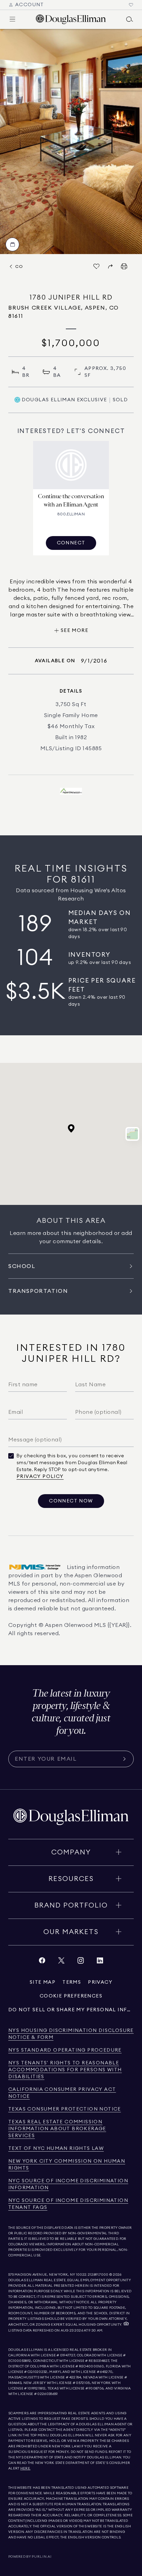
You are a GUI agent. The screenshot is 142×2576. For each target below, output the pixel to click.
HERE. (26, 2468)
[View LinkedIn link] (100, 1962)
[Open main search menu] (130, 19)
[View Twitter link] (61, 1962)
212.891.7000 (98, 2275)
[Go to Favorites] (131, 5)
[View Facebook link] (42, 1962)
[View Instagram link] (81, 1962)
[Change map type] (132, 1134)
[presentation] (71, 142)
